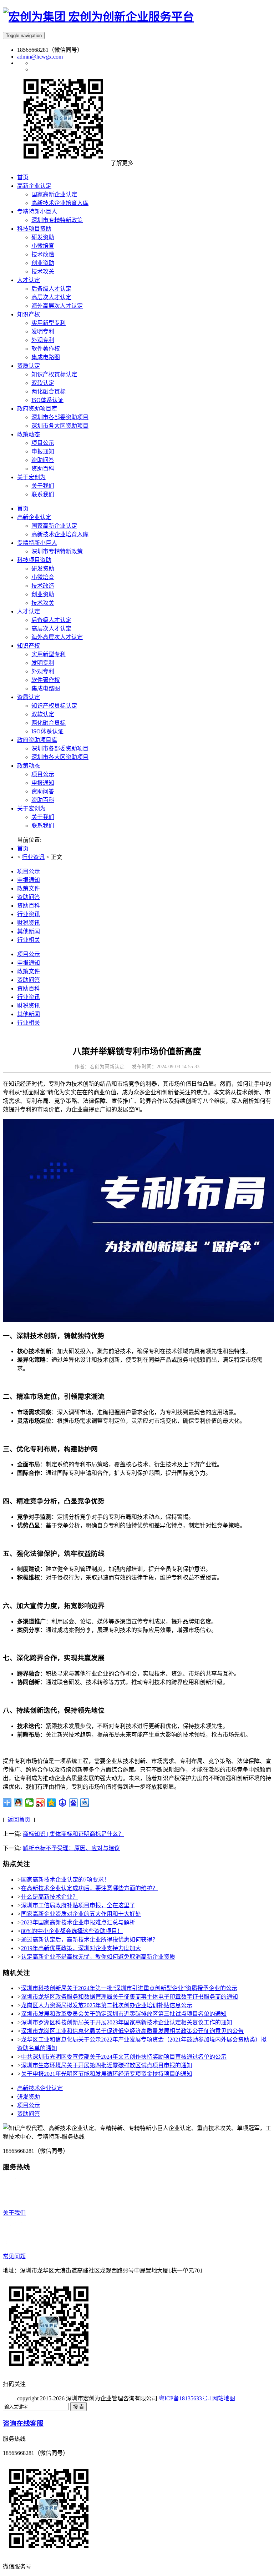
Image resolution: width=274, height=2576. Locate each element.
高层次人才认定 (51, 629)
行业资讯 (33, 857)
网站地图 (224, 2398)
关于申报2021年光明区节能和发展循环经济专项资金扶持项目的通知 (107, 2074)
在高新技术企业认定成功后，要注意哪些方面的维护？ (90, 1888)
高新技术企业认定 (40, 2088)
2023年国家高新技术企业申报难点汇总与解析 (78, 1922)
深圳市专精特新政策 (57, 551)
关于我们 (43, 817)
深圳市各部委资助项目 (60, 749)
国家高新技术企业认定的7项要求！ (65, 1880)
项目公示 (43, 774)
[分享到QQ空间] (52, 1803)
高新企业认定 (34, 517)
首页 (23, 509)
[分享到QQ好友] (18, 1803)
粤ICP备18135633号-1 (186, 2398)
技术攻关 (43, 603)
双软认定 (43, 714)
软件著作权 (46, 680)
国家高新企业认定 (54, 526)
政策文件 (29, 888)
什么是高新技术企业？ (50, 1897)
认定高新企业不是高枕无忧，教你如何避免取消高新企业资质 (98, 1957)
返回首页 (19, 1820)
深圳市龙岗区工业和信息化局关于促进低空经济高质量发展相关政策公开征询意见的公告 (132, 2031)
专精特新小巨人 (37, 543)
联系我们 (43, 826)
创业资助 (43, 594)
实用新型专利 (49, 654)
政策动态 (29, 766)
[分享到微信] (29, 1803)
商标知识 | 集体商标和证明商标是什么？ (73, 1834)
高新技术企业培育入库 (60, 534)
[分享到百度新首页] (74, 1803)
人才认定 (29, 611)
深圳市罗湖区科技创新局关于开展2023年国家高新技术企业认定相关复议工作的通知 (127, 2022)
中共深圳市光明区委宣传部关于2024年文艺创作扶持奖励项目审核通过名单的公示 (124, 2057)
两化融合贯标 (49, 723)
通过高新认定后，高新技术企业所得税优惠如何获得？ (90, 1940)
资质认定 (29, 697)
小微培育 (43, 577)
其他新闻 (29, 931)
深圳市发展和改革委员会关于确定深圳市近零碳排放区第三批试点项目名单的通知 (124, 2014)
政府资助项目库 (37, 740)
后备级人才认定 (51, 620)
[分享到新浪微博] (40, 1803)
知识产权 (29, 646)
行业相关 (29, 940)
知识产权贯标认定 (54, 706)
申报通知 (43, 783)
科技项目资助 (34, 560)
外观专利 (43, 671)
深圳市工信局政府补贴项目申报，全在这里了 (78, 1905)
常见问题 (14, 2256)
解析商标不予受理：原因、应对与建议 (71, 1848)
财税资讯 (29, 923)
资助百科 (43, 800)
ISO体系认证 (47, 731)
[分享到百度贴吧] (85, 1803)
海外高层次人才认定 (57, 637)
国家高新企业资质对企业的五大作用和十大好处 (81, 1914)
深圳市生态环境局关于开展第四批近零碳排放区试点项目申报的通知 (107, 2065)
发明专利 (43, 663)
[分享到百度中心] (63, 1803)
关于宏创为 (31, 809)
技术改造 (43, 586)
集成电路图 (46, 689)
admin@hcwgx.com (40, 57)
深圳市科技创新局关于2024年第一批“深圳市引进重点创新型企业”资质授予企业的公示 (129, 1988)
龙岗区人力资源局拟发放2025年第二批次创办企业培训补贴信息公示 (107, 2005)
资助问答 (43, 791)
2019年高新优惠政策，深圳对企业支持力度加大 (81, 1948)
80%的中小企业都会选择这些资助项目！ (72, 1931)
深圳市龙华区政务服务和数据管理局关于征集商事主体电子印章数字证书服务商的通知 (130, 1997)
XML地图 (247, 2398)
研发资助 (43, 569)
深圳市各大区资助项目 (60, 757)
